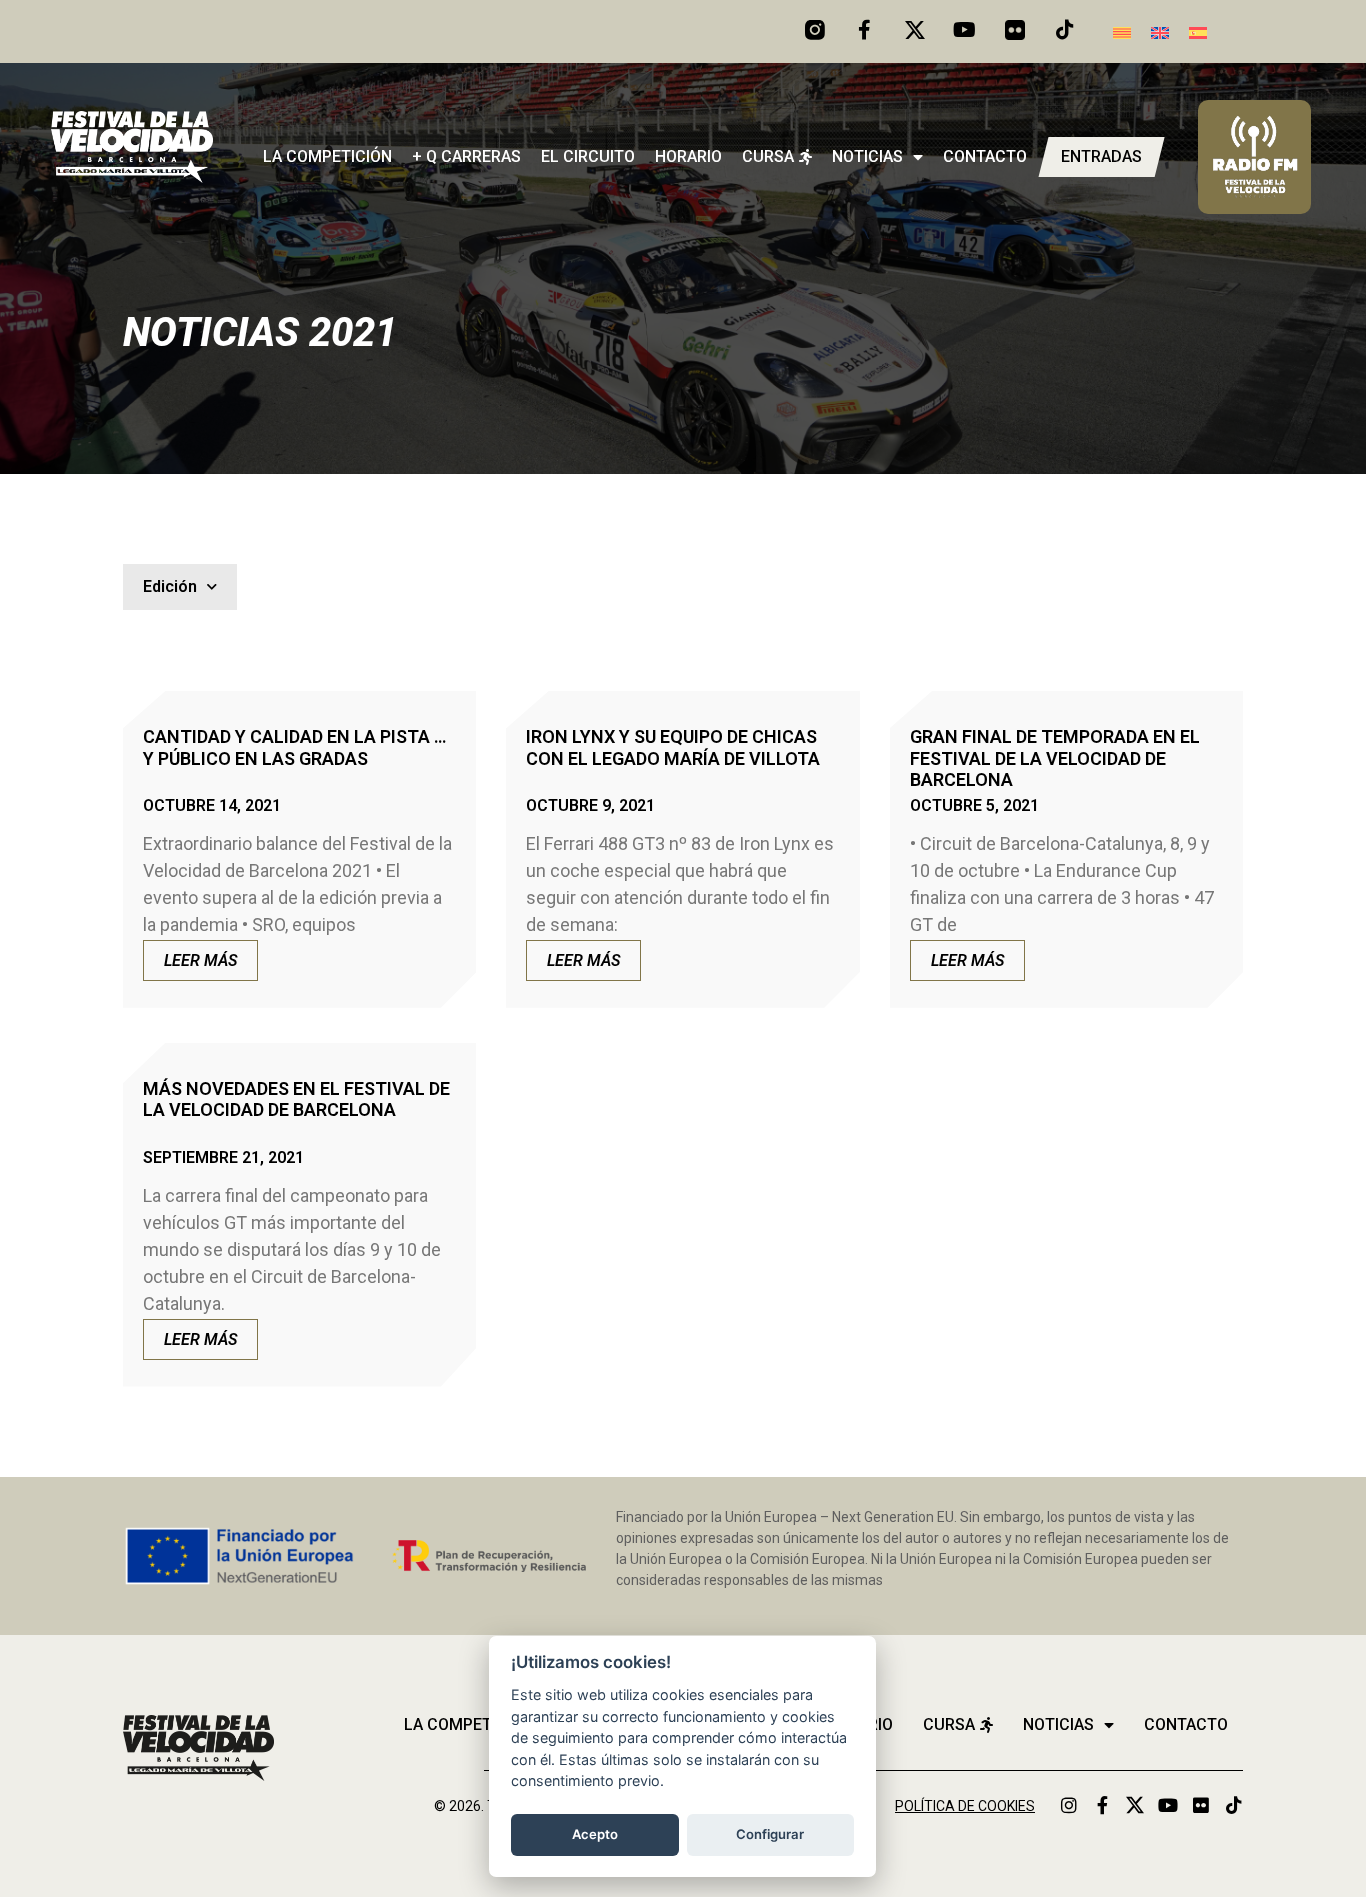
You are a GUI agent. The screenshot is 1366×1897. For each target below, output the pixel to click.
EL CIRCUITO (588, 156)
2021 (353, 332)
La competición (327, 156)
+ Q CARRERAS (466, 156)
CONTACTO (985, 156)
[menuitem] (1122, 31)
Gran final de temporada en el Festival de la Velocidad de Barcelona (1055, 758)
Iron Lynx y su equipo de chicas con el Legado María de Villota (673, 747)
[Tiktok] (1065, 30)
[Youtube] (965, 30)
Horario (688, 156)
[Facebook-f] (865, 30)
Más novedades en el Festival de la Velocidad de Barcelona (296, 1099)
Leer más (200, 960)
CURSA (768, 156)
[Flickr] (1201, 1805)
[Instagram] (1069, 1805)
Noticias (867, 156)
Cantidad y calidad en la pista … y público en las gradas (294, 747)
